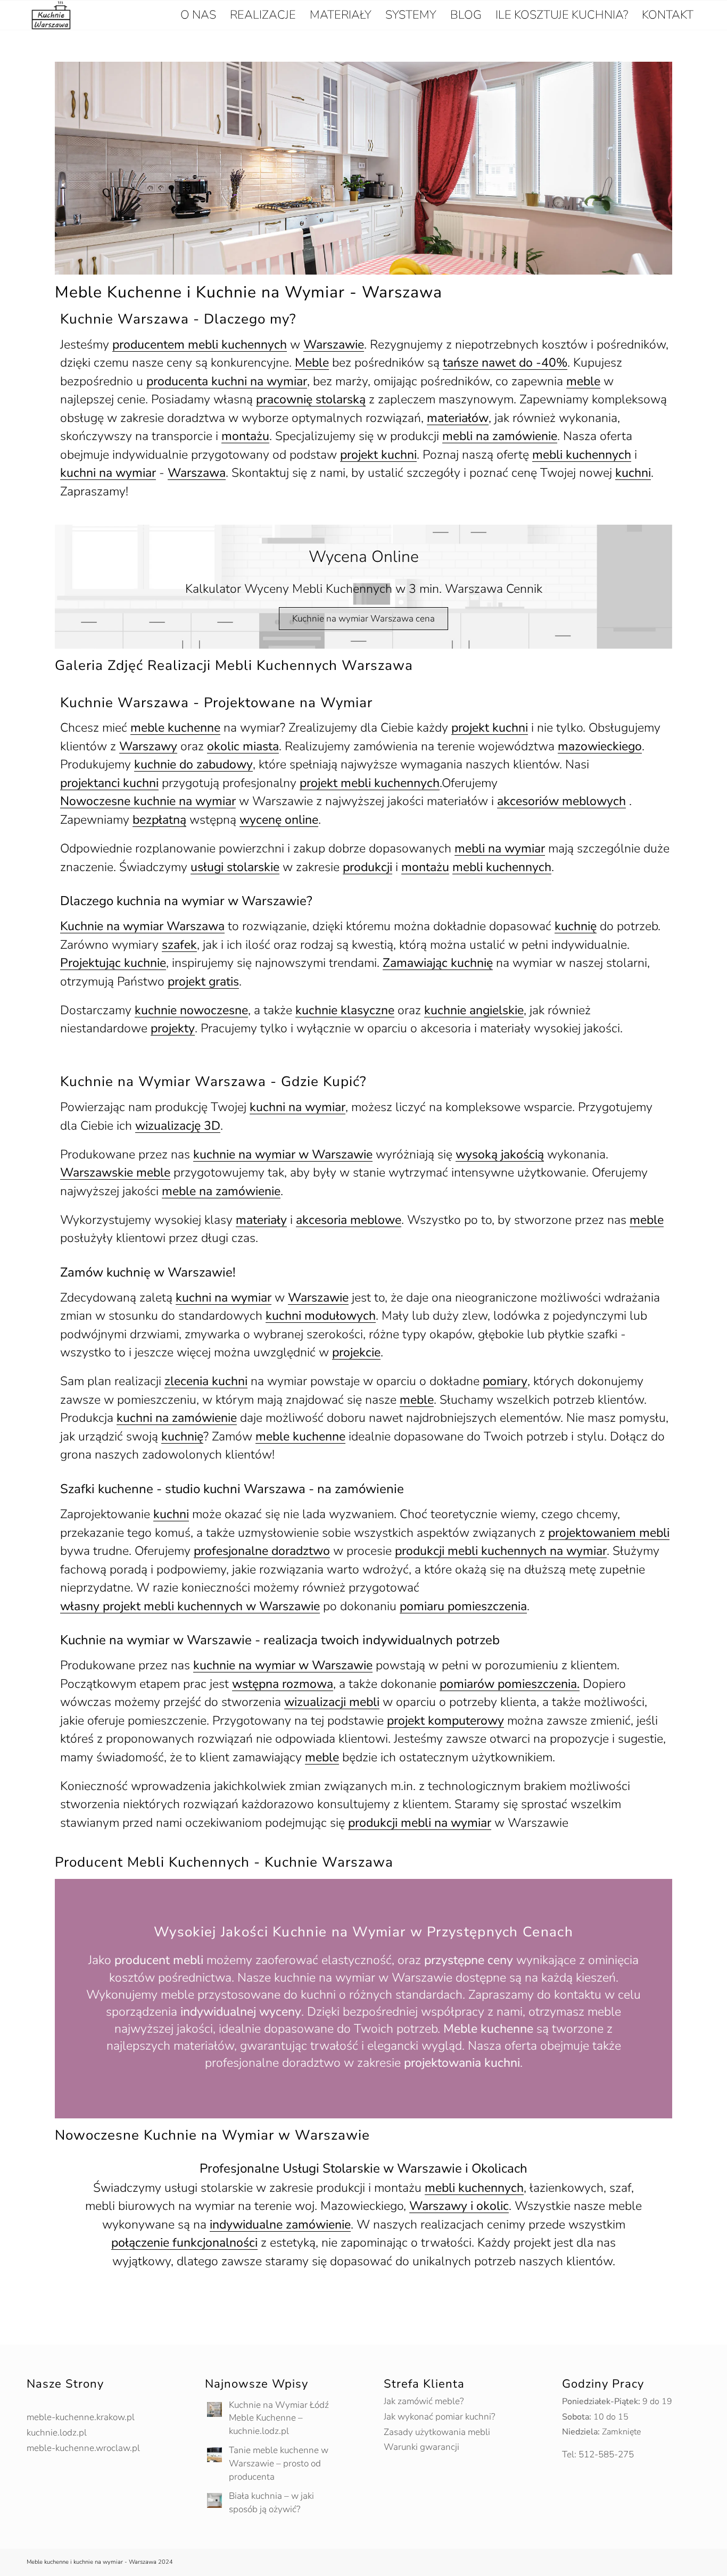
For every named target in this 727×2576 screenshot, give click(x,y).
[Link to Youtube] (645, 2563)
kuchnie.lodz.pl (57, 2433)
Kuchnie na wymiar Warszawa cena (363, 619)
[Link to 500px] (676, 2563)
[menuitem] (198, 15)
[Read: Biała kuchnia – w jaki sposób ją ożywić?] (214, 2500)
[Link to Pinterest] (597, 2563)
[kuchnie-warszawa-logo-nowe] (51, 15)
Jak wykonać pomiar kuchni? (439, 2417)
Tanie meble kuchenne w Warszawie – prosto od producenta (279, 2463)
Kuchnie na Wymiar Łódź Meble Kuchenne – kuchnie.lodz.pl (279, 2418)
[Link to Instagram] (613, 2563)
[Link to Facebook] (581, 2563)
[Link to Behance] (629, 2563)
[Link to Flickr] (692, 2563)
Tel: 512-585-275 (598, 2454)
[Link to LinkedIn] (660, 2563)
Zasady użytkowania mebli (437, 2432)
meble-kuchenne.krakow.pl (81, 2417)
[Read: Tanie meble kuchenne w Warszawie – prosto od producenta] (214, 2455)
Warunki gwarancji (422, 2447)
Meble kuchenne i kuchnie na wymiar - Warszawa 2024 (100, 2562)
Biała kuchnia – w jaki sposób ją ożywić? (271, 2503)
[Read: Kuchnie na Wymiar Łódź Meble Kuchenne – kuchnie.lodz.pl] (214, 2409)
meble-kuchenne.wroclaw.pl (83, 2448)
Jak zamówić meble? (424, 2401)
